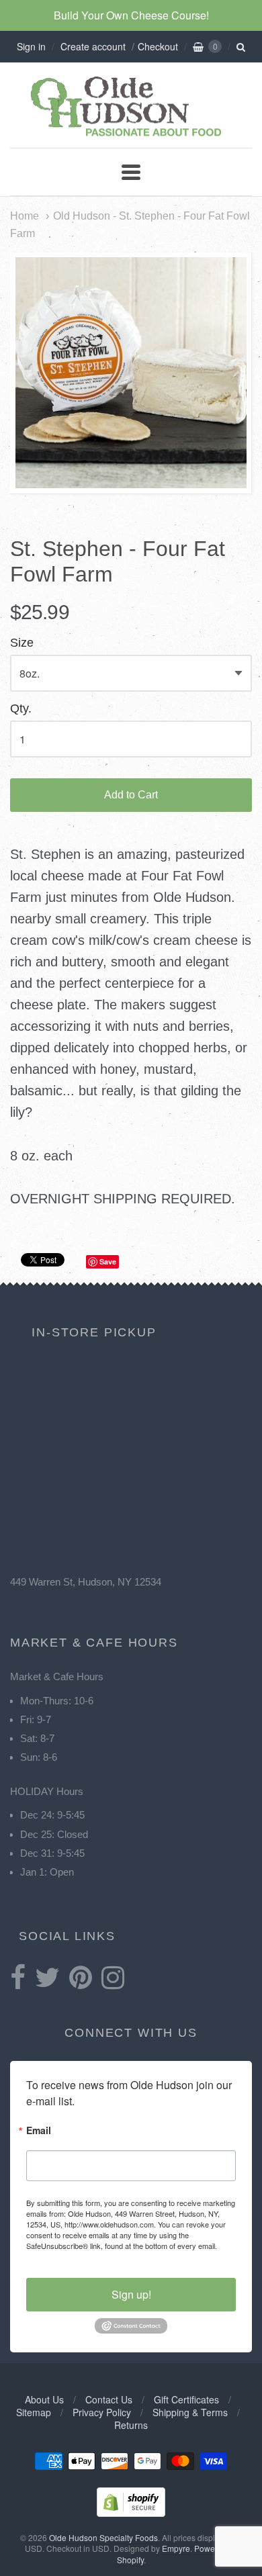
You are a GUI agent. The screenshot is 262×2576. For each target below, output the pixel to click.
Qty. (21, 709)
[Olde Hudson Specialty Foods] (131, 136)
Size (22, 643)
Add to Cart (131, 795)
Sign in (31, 46)
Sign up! (131, 2294)
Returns (131, 2425)
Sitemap (34, 2412)
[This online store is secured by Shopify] (131, 2513)
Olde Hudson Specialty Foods (103, 2537)
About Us (44, 2399)
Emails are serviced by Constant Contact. (94, 2256)
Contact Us (109, 2399)
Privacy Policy (102, 2412)
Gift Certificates (186, 2399)
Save (108, 1261)
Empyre (176, 2548)
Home (25, 216)
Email (39, 2131)
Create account (93, 46)
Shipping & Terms (190, 2412)
